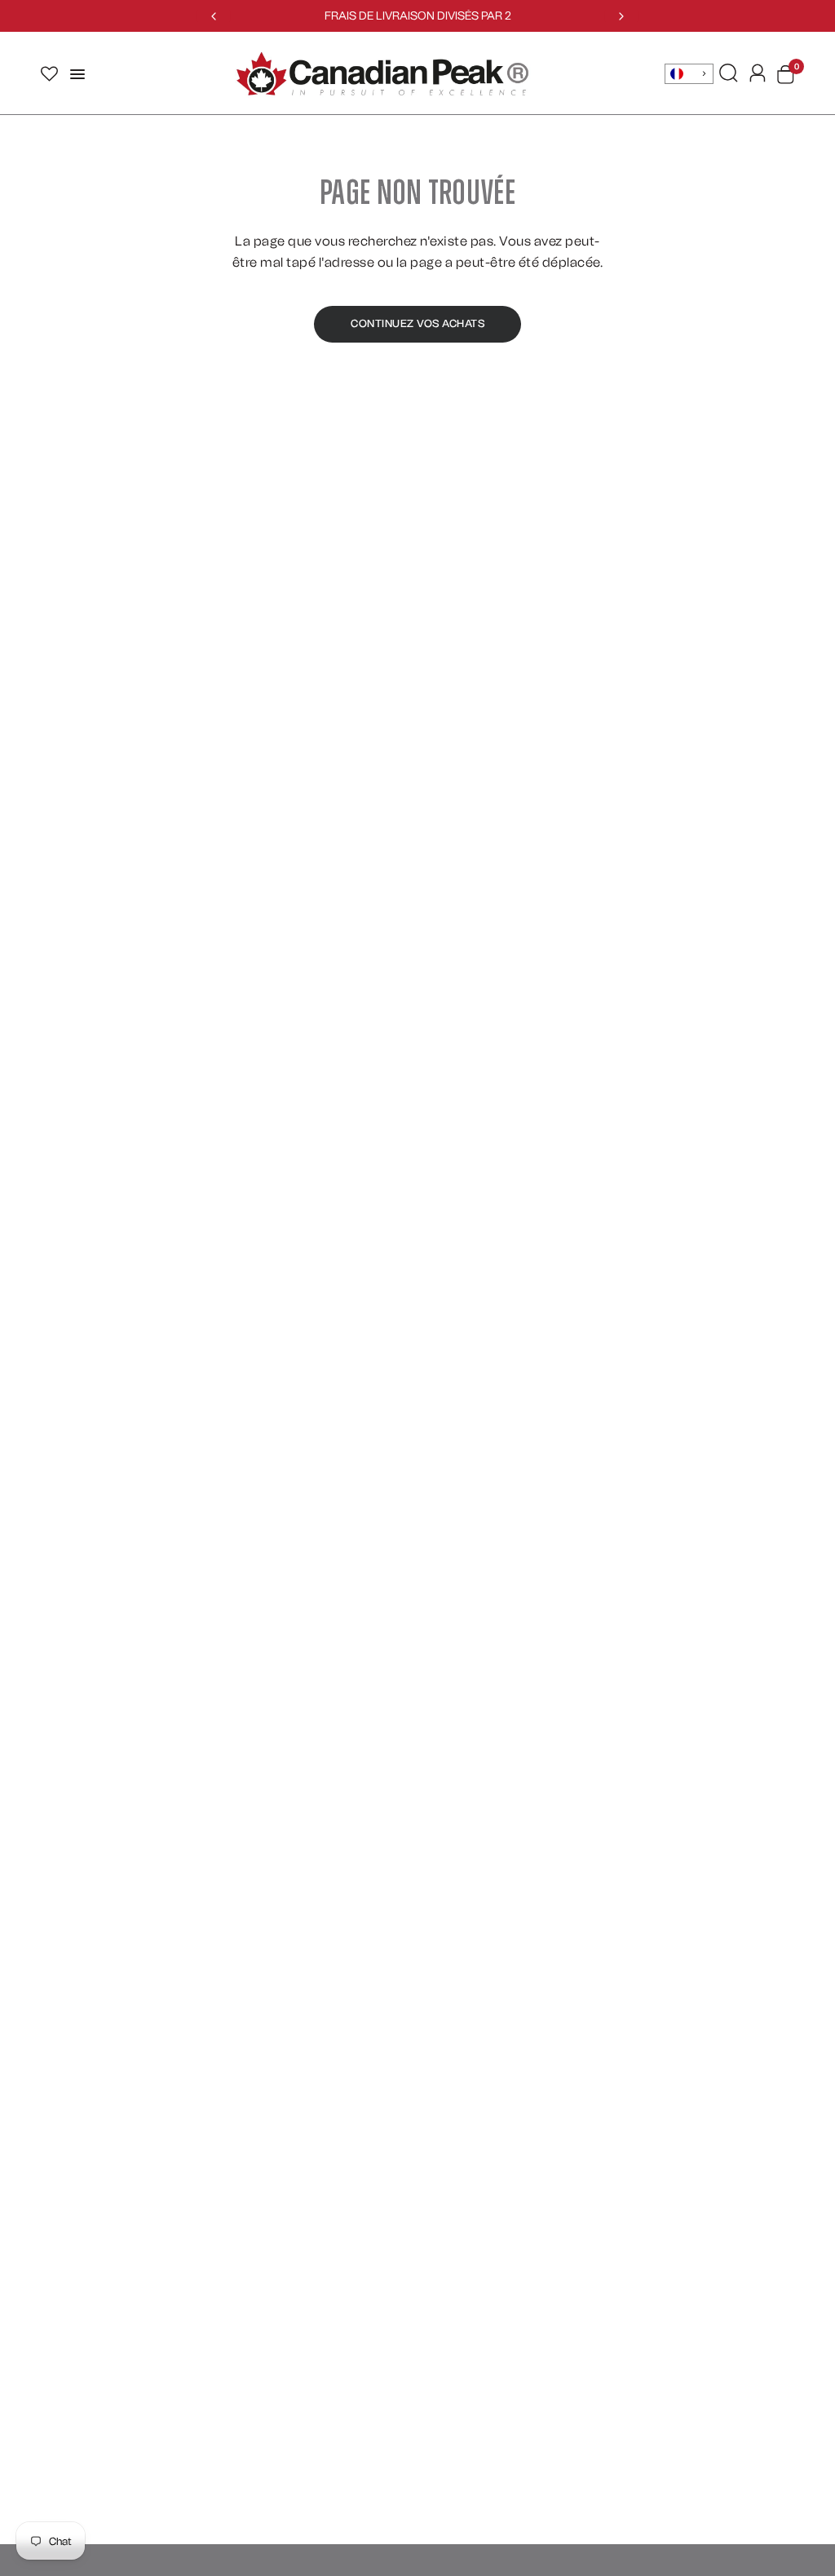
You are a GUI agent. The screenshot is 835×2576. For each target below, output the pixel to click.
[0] (783, 74)
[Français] (689, 74)
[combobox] (689, 74)
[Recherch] (729, 73)
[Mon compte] (758, 73)
